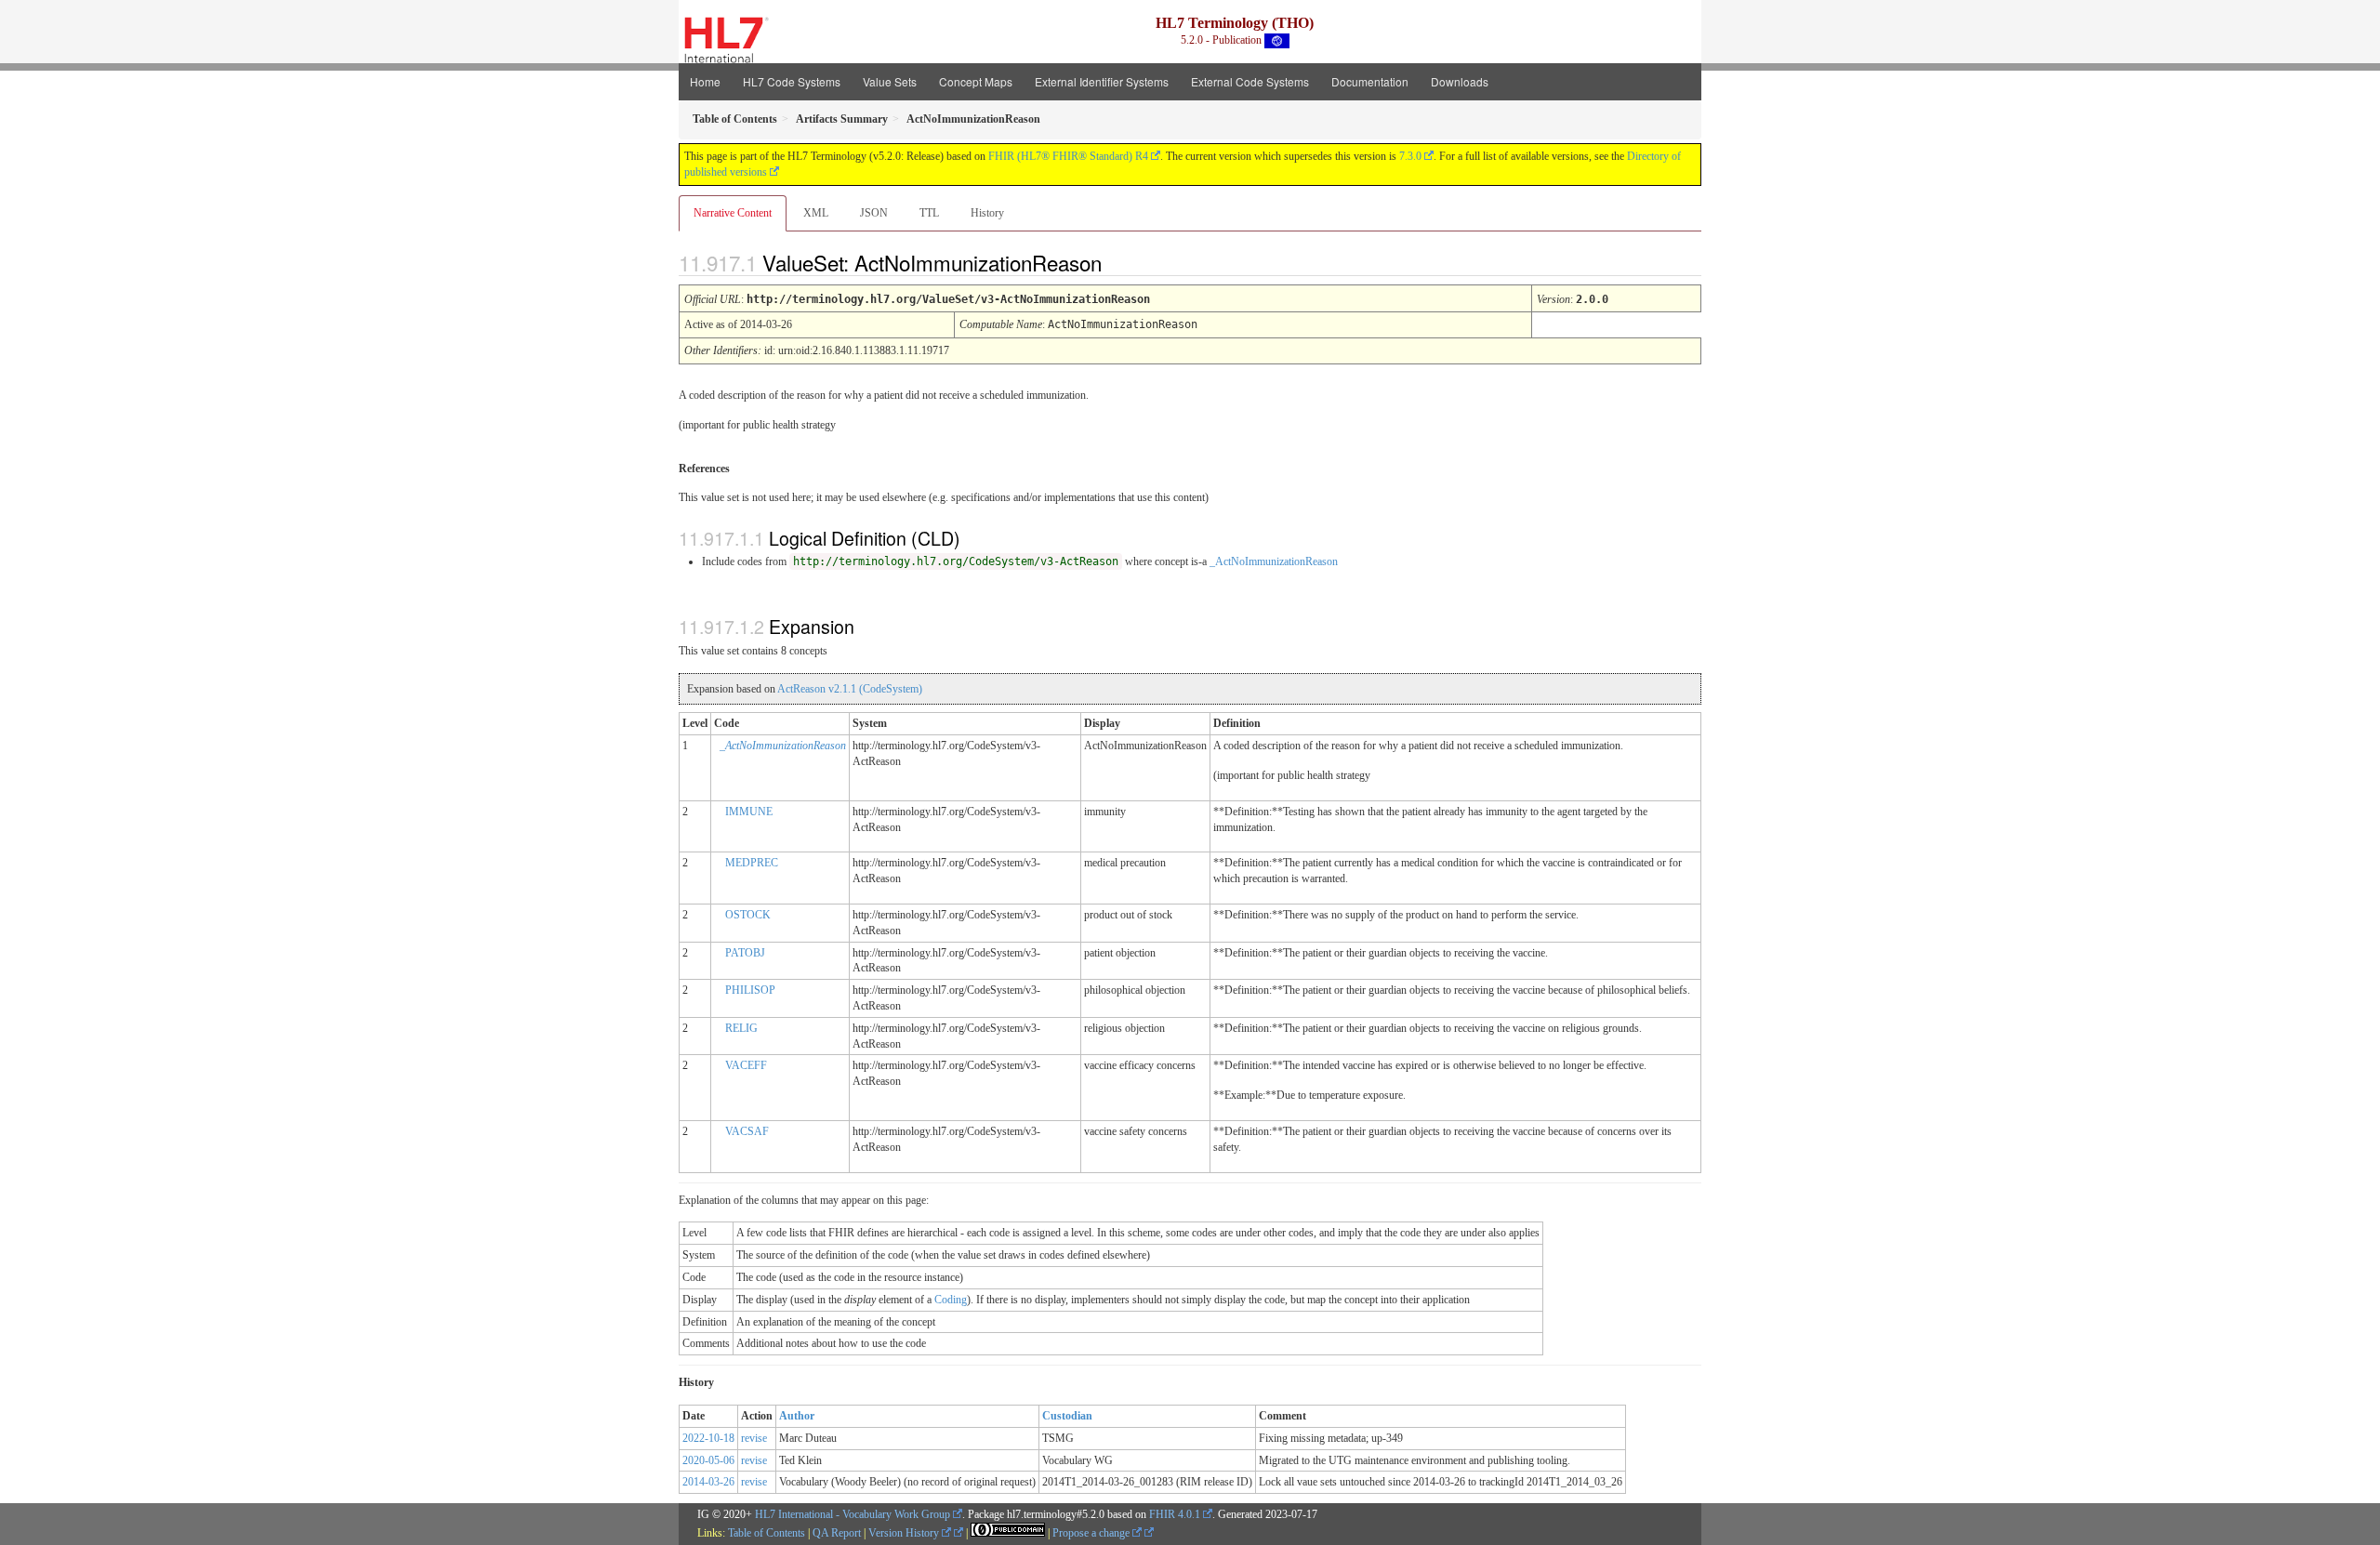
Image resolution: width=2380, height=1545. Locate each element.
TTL (929, 213)
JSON (874, 213)
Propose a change (1092, 1533)
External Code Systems (1250, 81)
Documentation (1370, 81)
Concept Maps (976, 81)
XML (816, 213)
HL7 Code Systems (792, 81)
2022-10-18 (708, 1438)
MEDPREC (752, 863)
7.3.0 (1410, 156)
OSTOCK (748, 915)
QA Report (837, 1533)
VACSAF (747, 1131)
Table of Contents (767, 1533)
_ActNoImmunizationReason (1274, 561)
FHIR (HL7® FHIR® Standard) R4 (1068, 156)
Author (797, 1416)
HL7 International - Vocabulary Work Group (853, 1514)
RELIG (741, 1028)
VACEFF (746, 1065)
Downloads (1460, 81)
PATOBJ (745, 953)
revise (754, 1438)
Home (705, 81)
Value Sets (890, 81)
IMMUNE (749, 812)
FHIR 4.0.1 (1175, 1514)
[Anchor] (1117, 262)
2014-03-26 (708, 1482)
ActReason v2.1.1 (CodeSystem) (850, 689)
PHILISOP (750, 990)
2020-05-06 (708, 1460)
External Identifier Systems (1102, 81)
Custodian (1067, 1416)
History (987, 213)
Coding (951, 1300)
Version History (905, 1533)
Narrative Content (733, 213)
